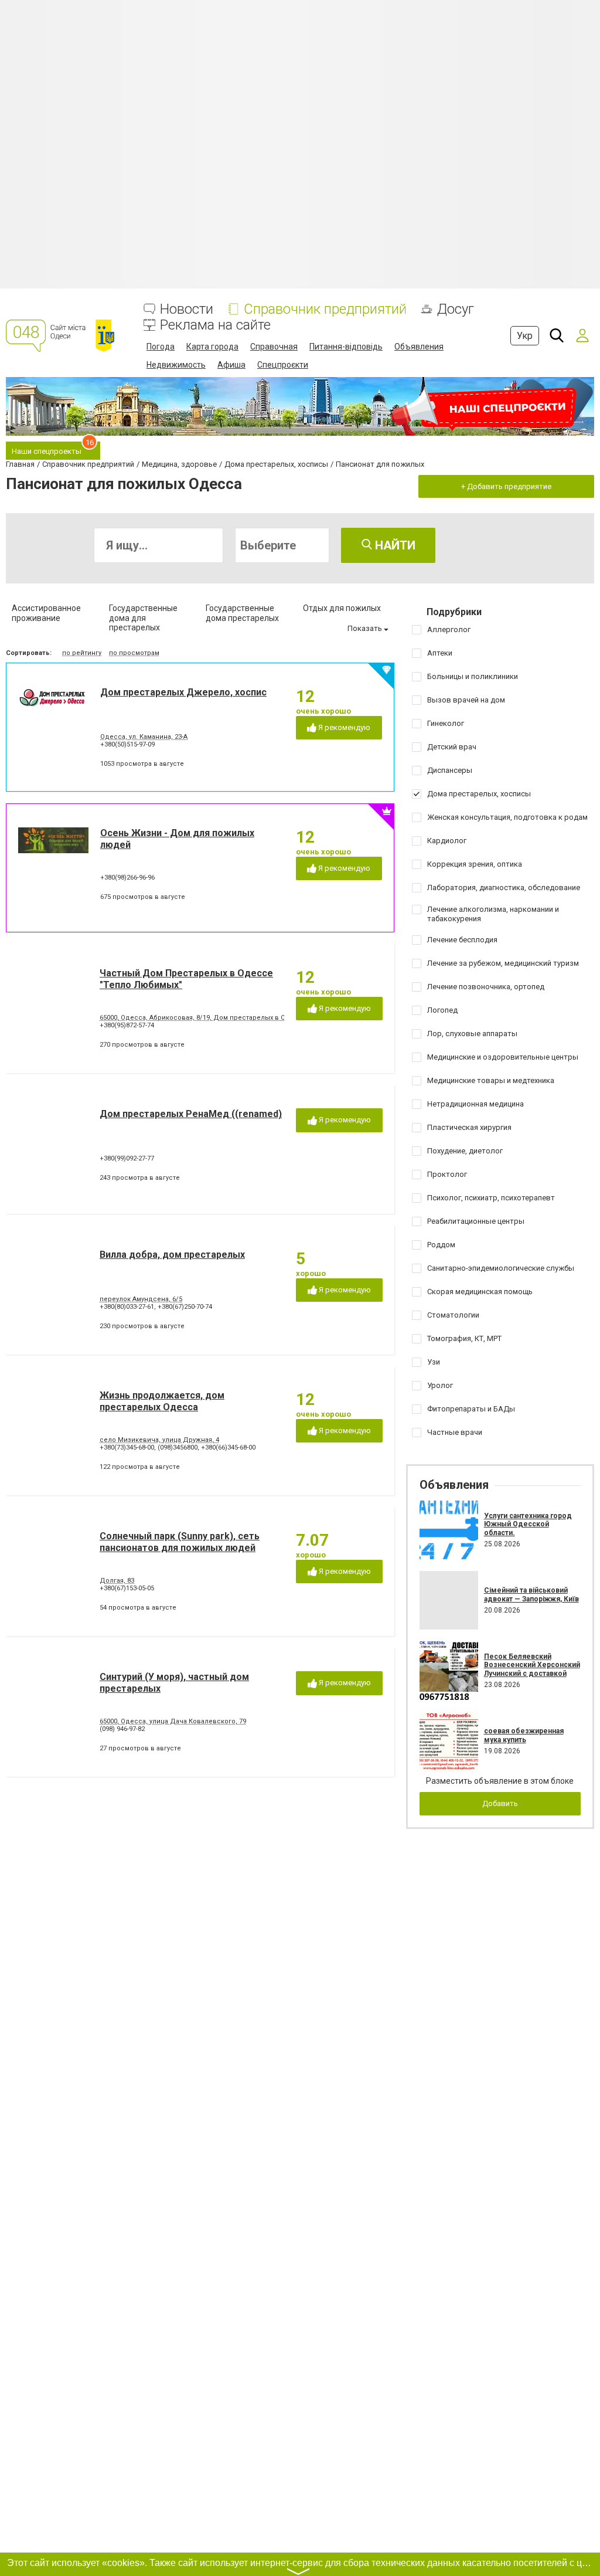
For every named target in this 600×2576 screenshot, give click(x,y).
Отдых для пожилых (342, 608)
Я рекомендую (343, 727)
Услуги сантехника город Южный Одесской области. (528, 1524)
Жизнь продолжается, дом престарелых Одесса (162, 1401)
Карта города (212, 347)
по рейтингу (82, 653)
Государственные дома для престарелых (143, 618)
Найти (394, 545)
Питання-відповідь (346, 347)
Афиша (231, 365)
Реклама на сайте (215, 325)
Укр (525, 336)
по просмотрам (134, 653)
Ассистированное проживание (46, 613)
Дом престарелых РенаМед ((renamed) (191, 1114)
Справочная (274, 347)
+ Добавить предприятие (506, 486)
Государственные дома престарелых (242, 613)
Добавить (500, 1803)
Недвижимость (176, 365)
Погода (161, 347)
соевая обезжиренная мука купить (524, 1735)
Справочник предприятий (325, 309)
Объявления (419, 347)
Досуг (456, 309)
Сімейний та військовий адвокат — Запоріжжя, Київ (531, 1594)
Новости (187, 309)
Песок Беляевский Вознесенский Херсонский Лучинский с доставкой (532, 1665)
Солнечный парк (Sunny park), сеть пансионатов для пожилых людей (180, 1542)
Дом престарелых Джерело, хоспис (183, 692)
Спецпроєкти (283, 365)
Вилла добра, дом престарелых (172, 1255)
